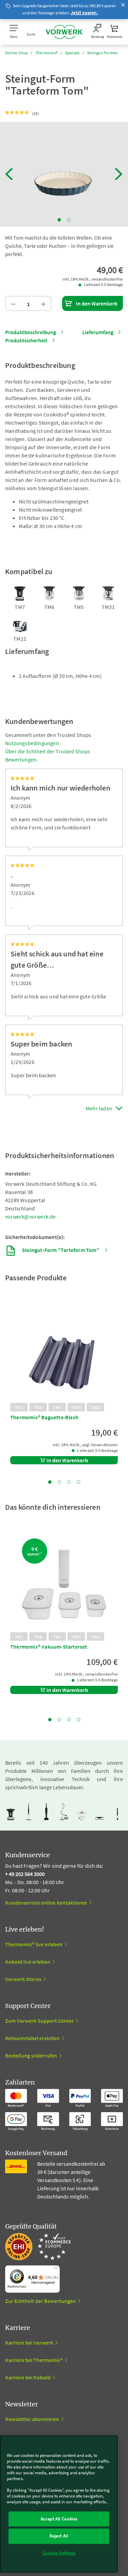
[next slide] (119, 174)
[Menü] (56, 2269)
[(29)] (17, 113)
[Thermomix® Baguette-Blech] (64, 1351)
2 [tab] (69, 220)
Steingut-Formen (102, 53)
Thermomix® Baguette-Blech (44, 1417)
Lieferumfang (98, 332)
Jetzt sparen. (84, 13)
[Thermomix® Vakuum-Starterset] (64, 1581)
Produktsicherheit (26, 340)
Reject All (59, 2536)
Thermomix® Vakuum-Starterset (49, 1647)
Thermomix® (47, 53)
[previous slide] (9, 174)
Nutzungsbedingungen (32, 743)
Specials (73, 53)
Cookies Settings (59, 2553)
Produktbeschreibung (31, 332)
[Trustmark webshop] (38, 2247)
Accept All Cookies (59, 2519)
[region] (59, 2504)
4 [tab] (79, 1482)
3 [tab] (69, 1482)
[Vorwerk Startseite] (64, 32)
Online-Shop (17, 53)
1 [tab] (59, 220)
